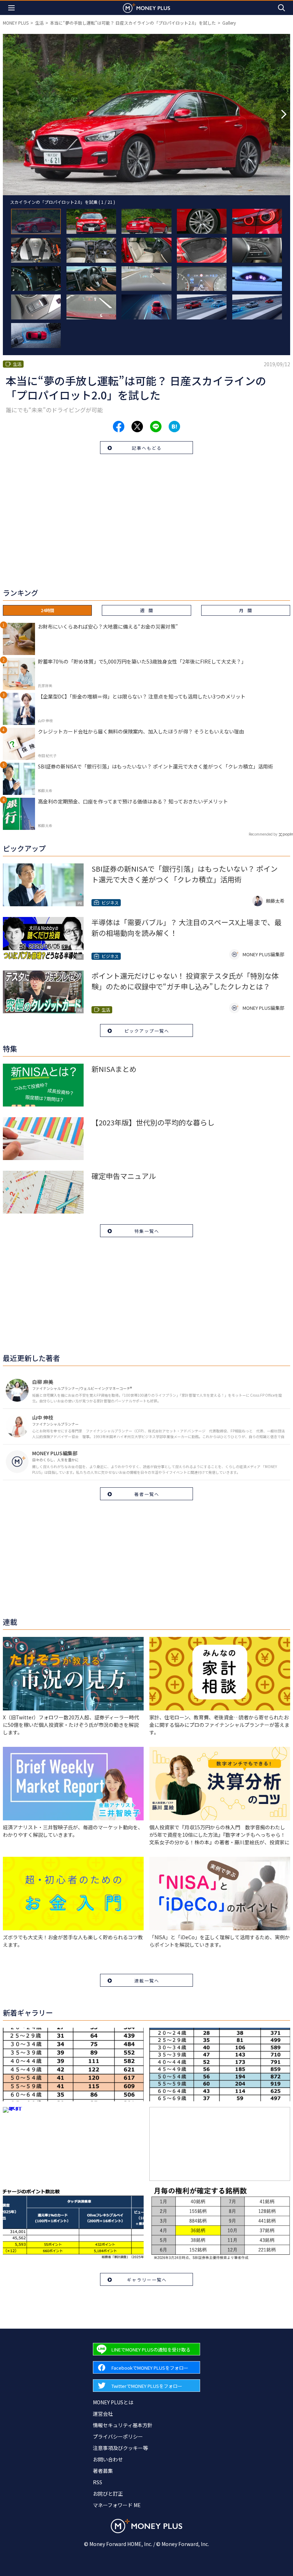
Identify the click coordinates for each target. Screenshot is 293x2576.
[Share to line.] (156, 427)
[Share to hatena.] (174, 427)
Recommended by (263, 834)
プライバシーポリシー (118, 2436)
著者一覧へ (147, 1494)
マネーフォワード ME (117, 2505)
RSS (98, 2482)
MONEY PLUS (16, 23)
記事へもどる (147, 448)
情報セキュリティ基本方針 (123, 2425)
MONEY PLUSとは (113, 2402)
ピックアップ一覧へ (147, 1031)
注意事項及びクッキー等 (120, 2448)
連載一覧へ (147, 1980)
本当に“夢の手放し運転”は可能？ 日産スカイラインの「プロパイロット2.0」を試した (133, 23)
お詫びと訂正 (108, 2494)
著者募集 (103, 2471)
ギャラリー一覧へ (147, 2280)
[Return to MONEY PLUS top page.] (146, 8)
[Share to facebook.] (119, 427)
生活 (39, 23)
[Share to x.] (137, 427)
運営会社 (103, 2414)
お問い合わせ (108, 2459)
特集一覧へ (147, 1231)
